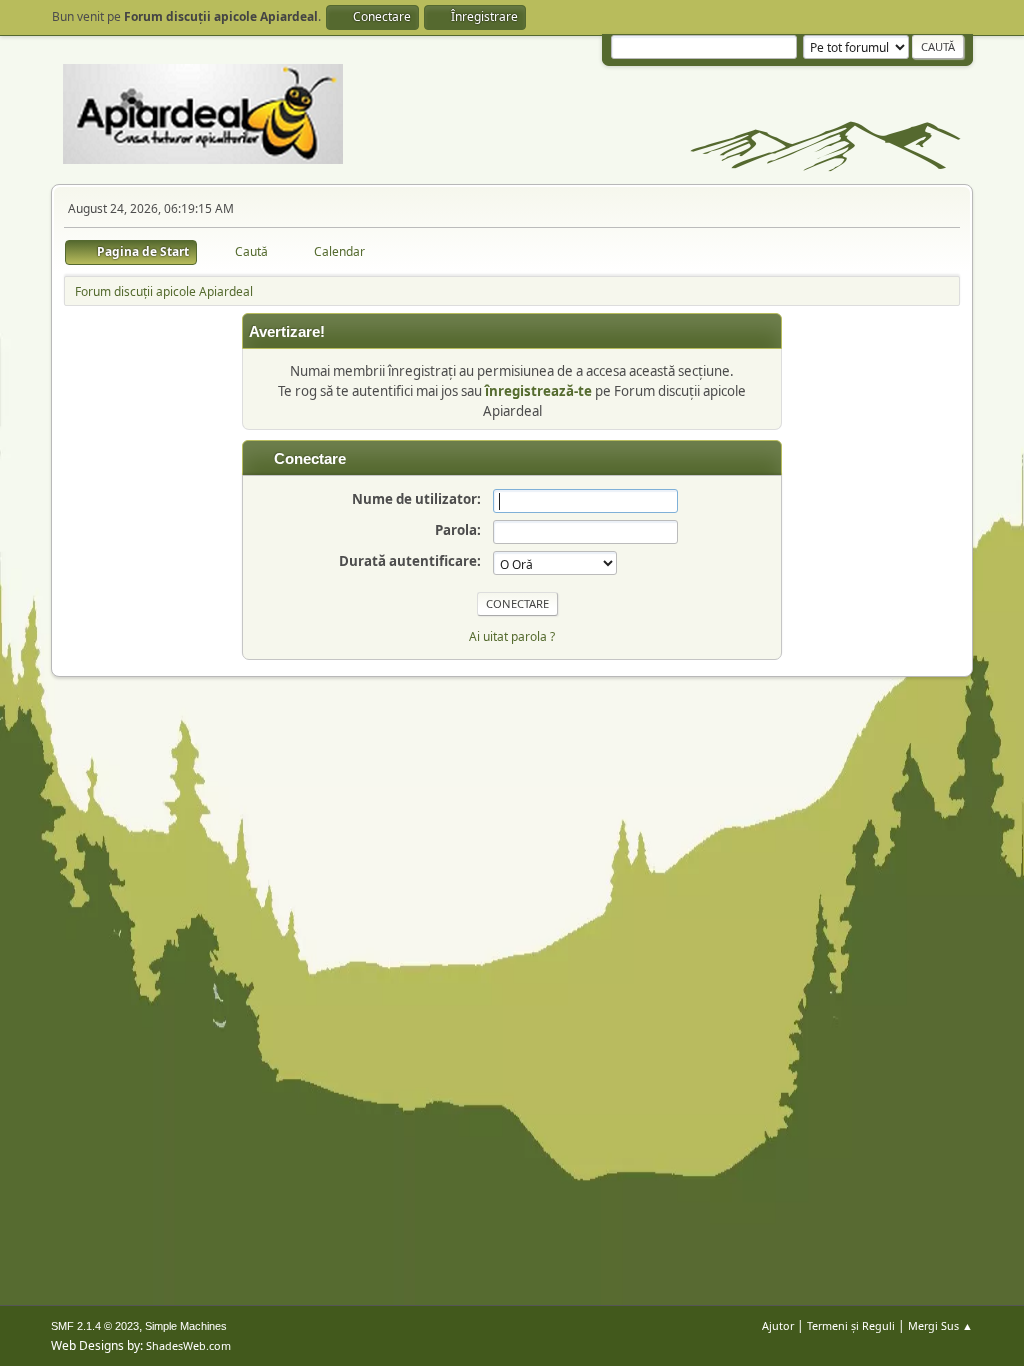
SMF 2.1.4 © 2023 (95, 1326)
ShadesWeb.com (188, 1345)
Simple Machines (186, 1326)
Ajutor (778, 1325)
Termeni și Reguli (851, 1325)
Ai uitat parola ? (512, 636)
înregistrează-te (538, 391)
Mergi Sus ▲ (940, 1325)
